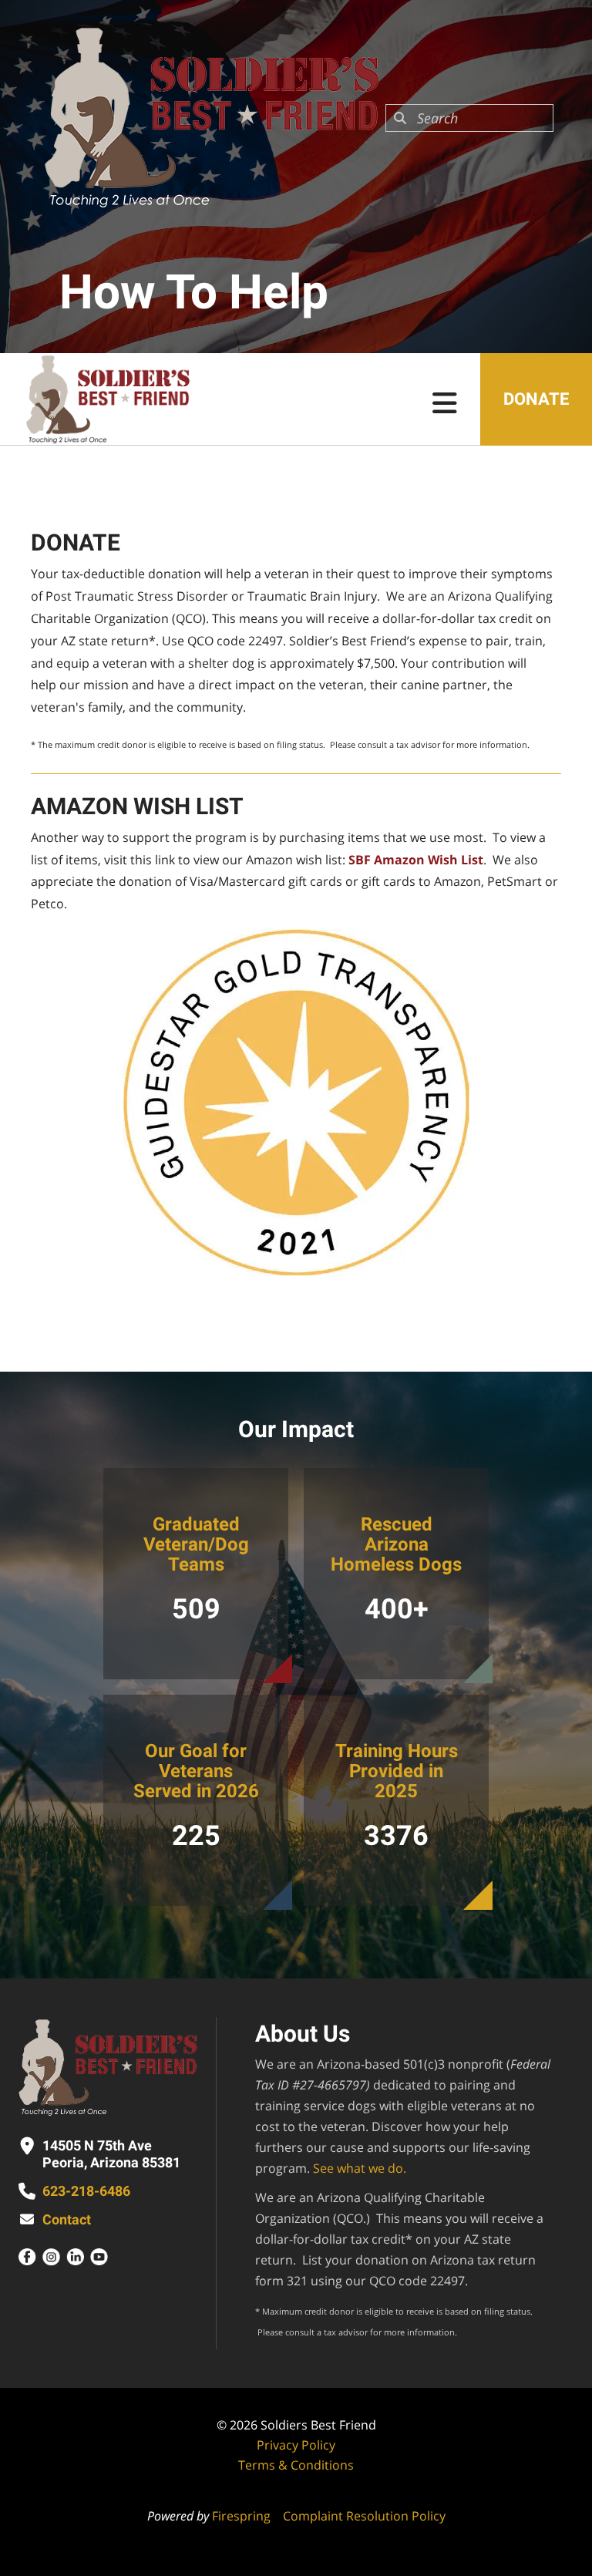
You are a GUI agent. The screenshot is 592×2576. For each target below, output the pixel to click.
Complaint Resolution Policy (364, 2516)
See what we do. (360, 2168)
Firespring (241, 2516)
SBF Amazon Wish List (416, 860)
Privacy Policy (296, 2445)
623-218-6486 (86, 2191)
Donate (536, 399)
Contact (67, 2219)
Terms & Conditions (296, 2465)
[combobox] (469, 118)
